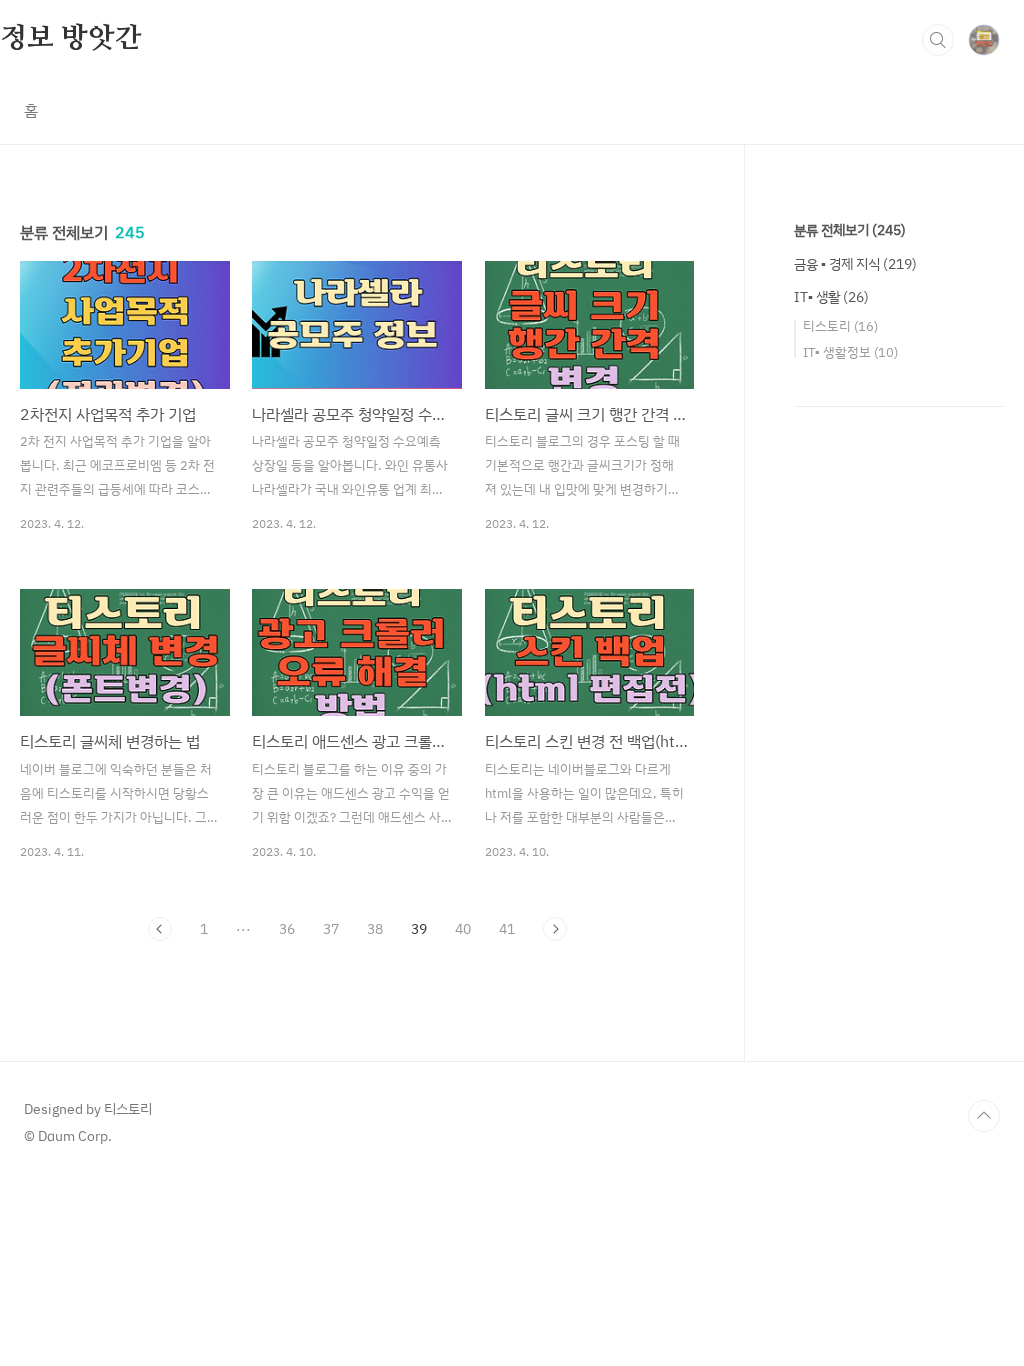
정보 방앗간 (71, 39)
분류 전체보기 (850, 229)
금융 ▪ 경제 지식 (855, 263)
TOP (984, 1116)
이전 (160, 929)
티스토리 (840, 326)
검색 (938, 40)
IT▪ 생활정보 (850, 352)
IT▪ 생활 (831, 296)
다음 (555, 929)
